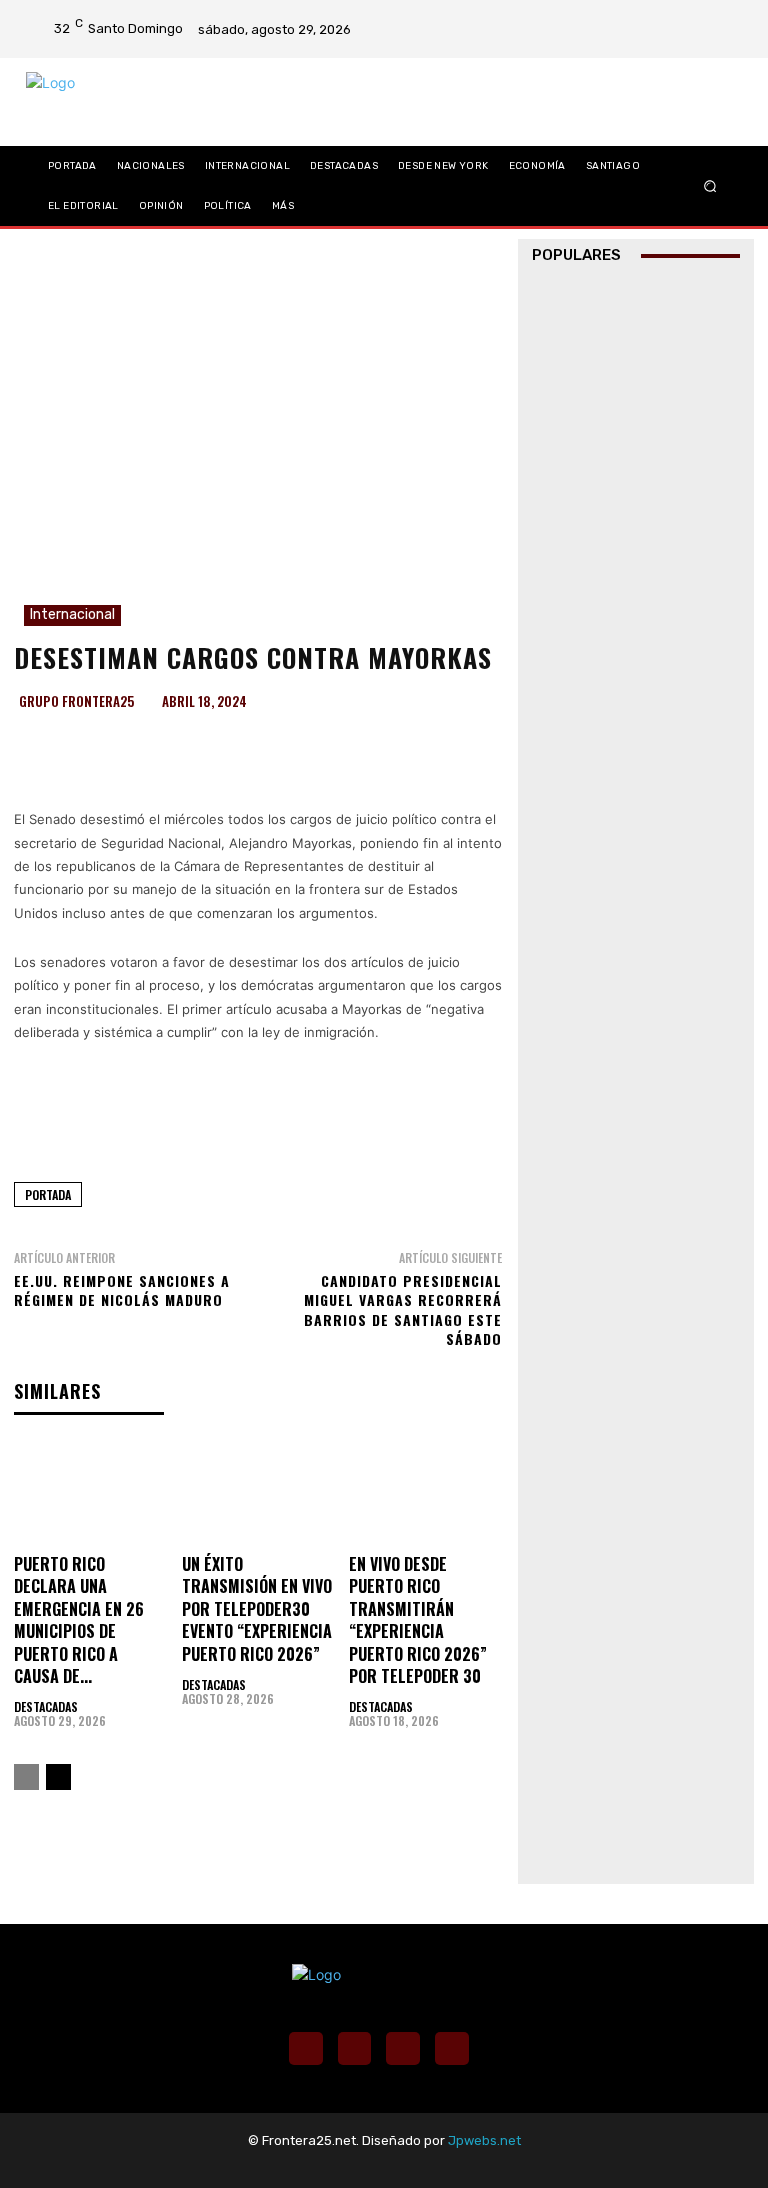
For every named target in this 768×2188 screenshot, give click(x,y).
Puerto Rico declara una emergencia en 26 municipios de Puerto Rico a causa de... (79, 1620)
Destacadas (46, 1707)
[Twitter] (717, 16)
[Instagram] (691, 16)
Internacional (72, 614)
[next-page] (58, 1777)
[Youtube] (717, 42)
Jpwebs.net (484, 2140)
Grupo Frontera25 (76, 701)
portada (48, 1194)
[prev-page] (26, 1777)
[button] (710, 185)
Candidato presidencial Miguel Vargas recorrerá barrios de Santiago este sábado (403, 1310)
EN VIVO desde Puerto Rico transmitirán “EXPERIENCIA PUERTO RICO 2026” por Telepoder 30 (418, 1620)
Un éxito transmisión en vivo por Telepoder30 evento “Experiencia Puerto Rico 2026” (257, 1609)
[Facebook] (665, 16)
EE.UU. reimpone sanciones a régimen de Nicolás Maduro (122, 1290)
